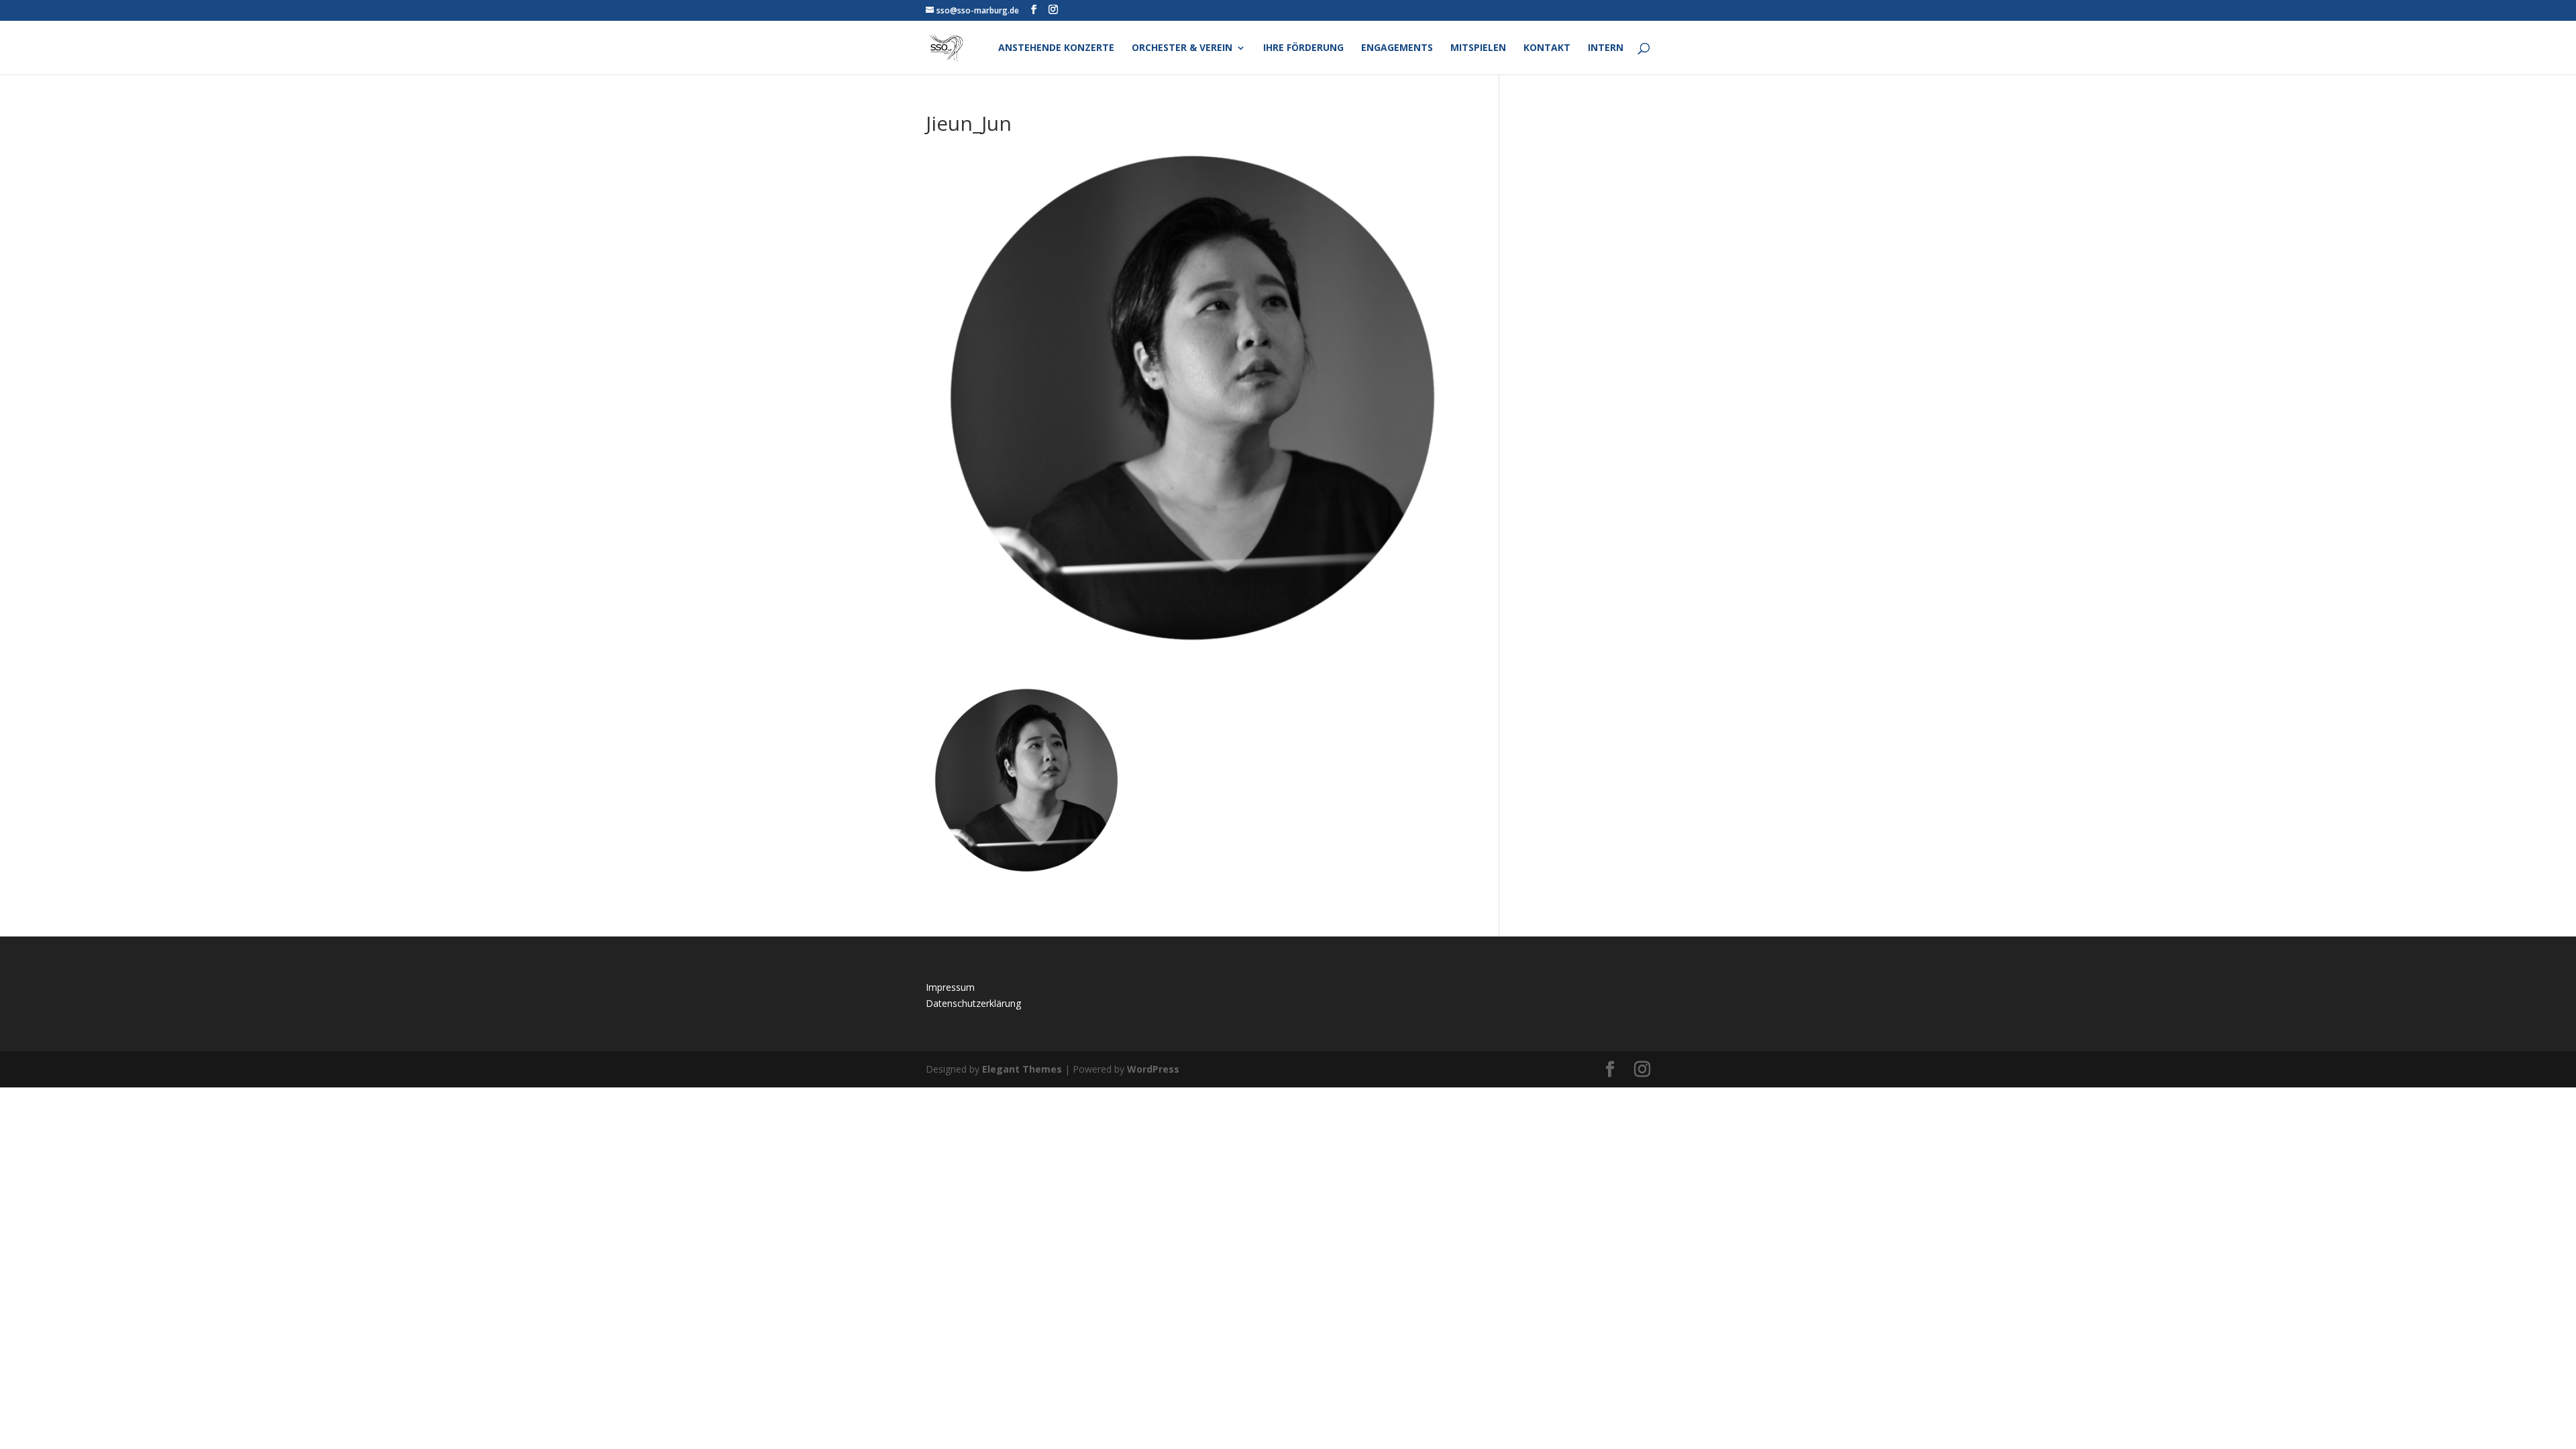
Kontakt (1547, 48)
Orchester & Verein (1182, 48)
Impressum (950, 987)
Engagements (1397, 48)
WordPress (1153, 1069)
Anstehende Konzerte (1056, 48)
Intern (1606, 48)
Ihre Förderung (1303, 48)
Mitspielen (1478, 48)
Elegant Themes (1022, 1069)
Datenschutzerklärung (973, 1003)
